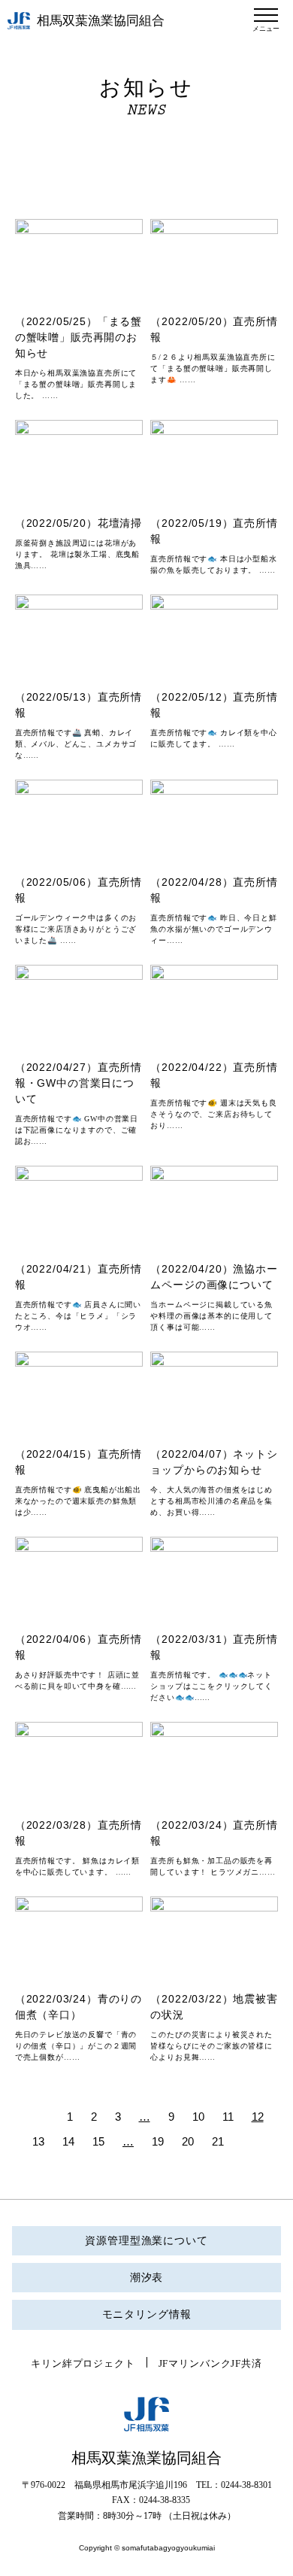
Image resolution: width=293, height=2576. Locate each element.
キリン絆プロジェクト (83, 2363)
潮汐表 (147, 2278)
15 (98, 2141)
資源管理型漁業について (146, 2241)
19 (158, 2141)
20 (188, 2141)
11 (228, 2117)
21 (218, 2141)
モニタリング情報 (147, 2314)
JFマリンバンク (195, 2363)
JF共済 (246, 2363)
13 (38, 2141)
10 (198, 2117)
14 (68, 2141)
